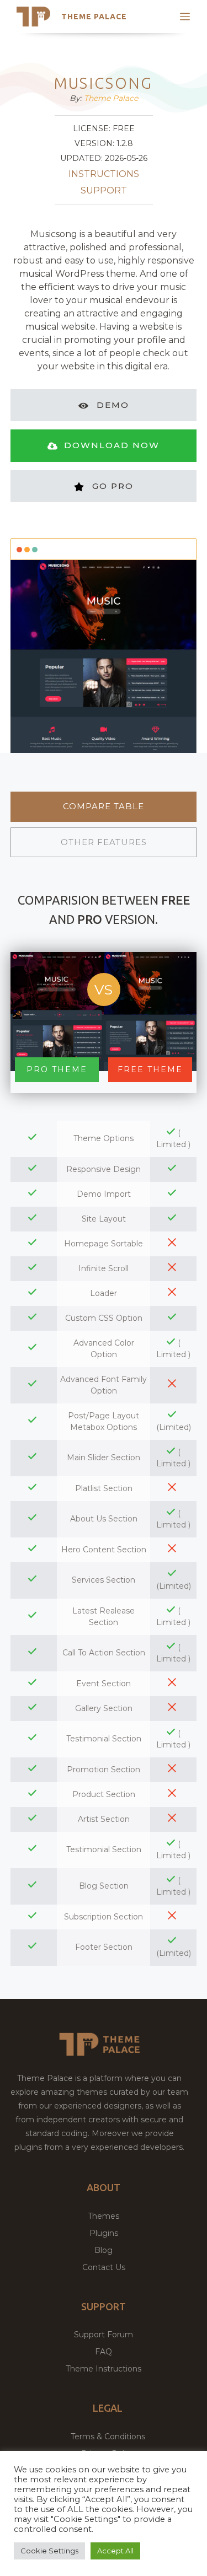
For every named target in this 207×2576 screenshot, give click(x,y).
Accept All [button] (115, 2551)
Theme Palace (94, 17)
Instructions (104, 174)
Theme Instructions (104, 2369)
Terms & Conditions (108, 2437)
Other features (104, 842)
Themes (104, 2216)
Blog (104, 2250)
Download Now (112, 445)
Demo (113, 405)
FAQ (104, 2352)
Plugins (104, 2233)
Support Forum (104, 2335)
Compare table (104, 806)
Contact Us (104, 2267)
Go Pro (113, 486)
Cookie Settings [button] (49, 2551)
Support (104, 190)
